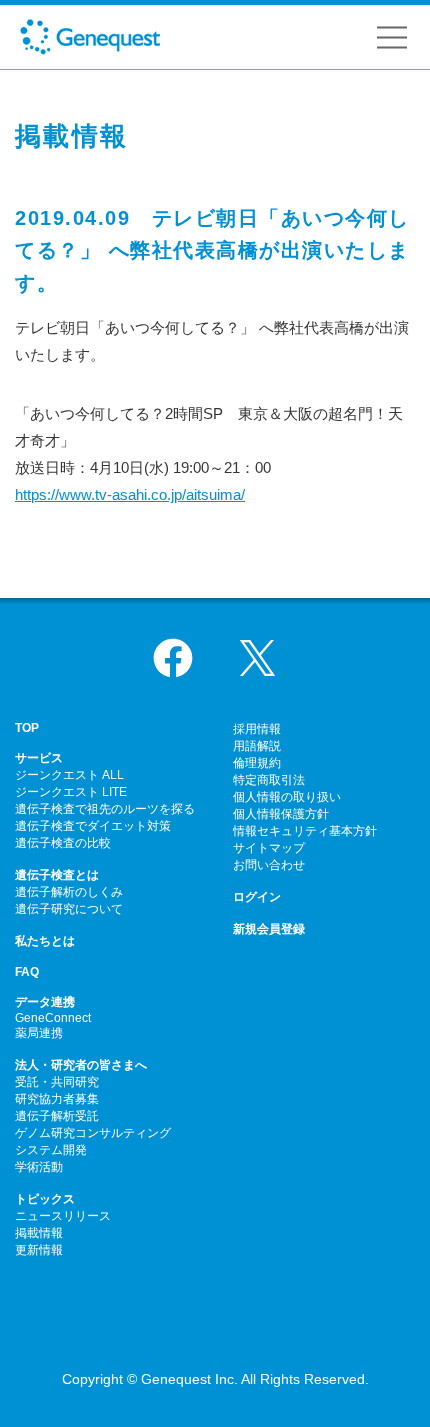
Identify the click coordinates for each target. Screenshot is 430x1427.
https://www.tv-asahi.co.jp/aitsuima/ (130, 494)
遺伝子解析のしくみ (69, 892)
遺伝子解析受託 (57, 1116)
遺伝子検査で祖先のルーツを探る (105, 809)
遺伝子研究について (69, 909)
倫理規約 (257, 763)
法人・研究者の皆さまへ (81, 1065)
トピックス (45, 1199)
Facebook (173, 658)
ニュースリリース (63, 1216)
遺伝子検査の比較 (63, 843)
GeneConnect (53, 1018)
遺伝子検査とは (57, 875)
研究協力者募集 (57, 1099)
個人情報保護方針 (281, 814)
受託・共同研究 (57, 1082)
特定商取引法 (269, 780)
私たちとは (45, 941)
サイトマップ (269, 848)
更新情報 (39, 1250)
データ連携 (45, 1002)
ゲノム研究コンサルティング (93, 1133)
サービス (39, 758)
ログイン (257, 897)
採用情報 (257, 729)
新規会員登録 (269, 929)
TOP (27, 728)
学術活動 (39, 1167)
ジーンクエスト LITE (71, 792)
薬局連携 (39, 1033)
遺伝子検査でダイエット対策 (93, 826)
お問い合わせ (269, 865)
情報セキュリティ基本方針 (305, 831)
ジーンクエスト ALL (69, 775)
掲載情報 (39, 1233)
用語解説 (257, 746)
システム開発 (51, 1150)
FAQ (27, 972)
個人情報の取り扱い (287, 797)
